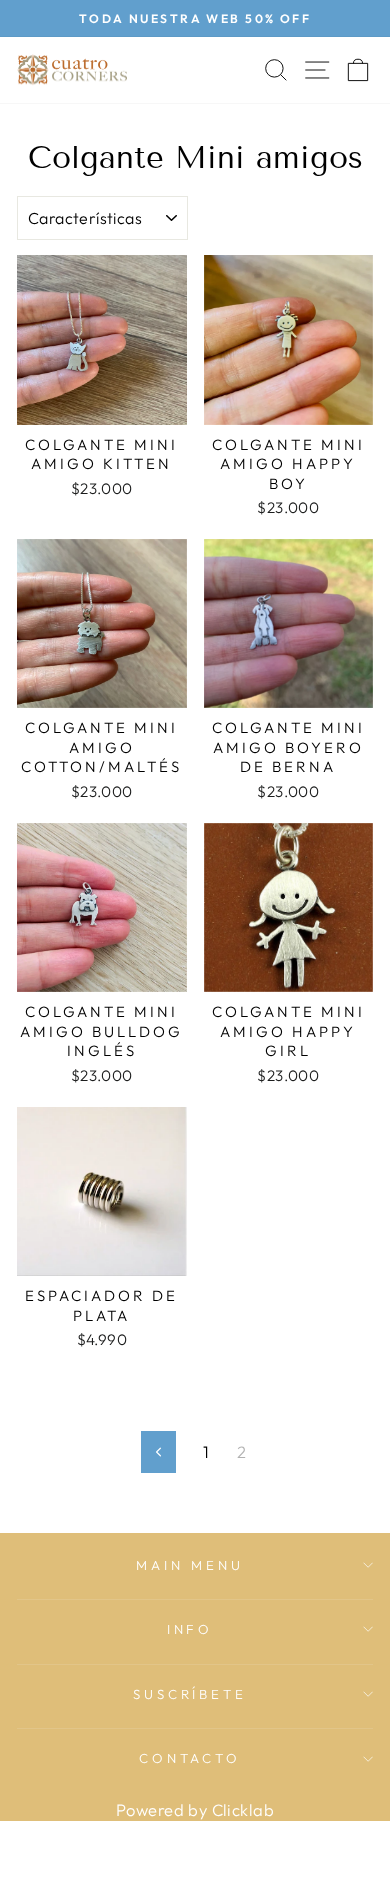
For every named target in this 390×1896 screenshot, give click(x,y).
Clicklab (243, 1809)
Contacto (190, 1758)
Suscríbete (190, 1694)
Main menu (190, 1565)
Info (190, 1629)
